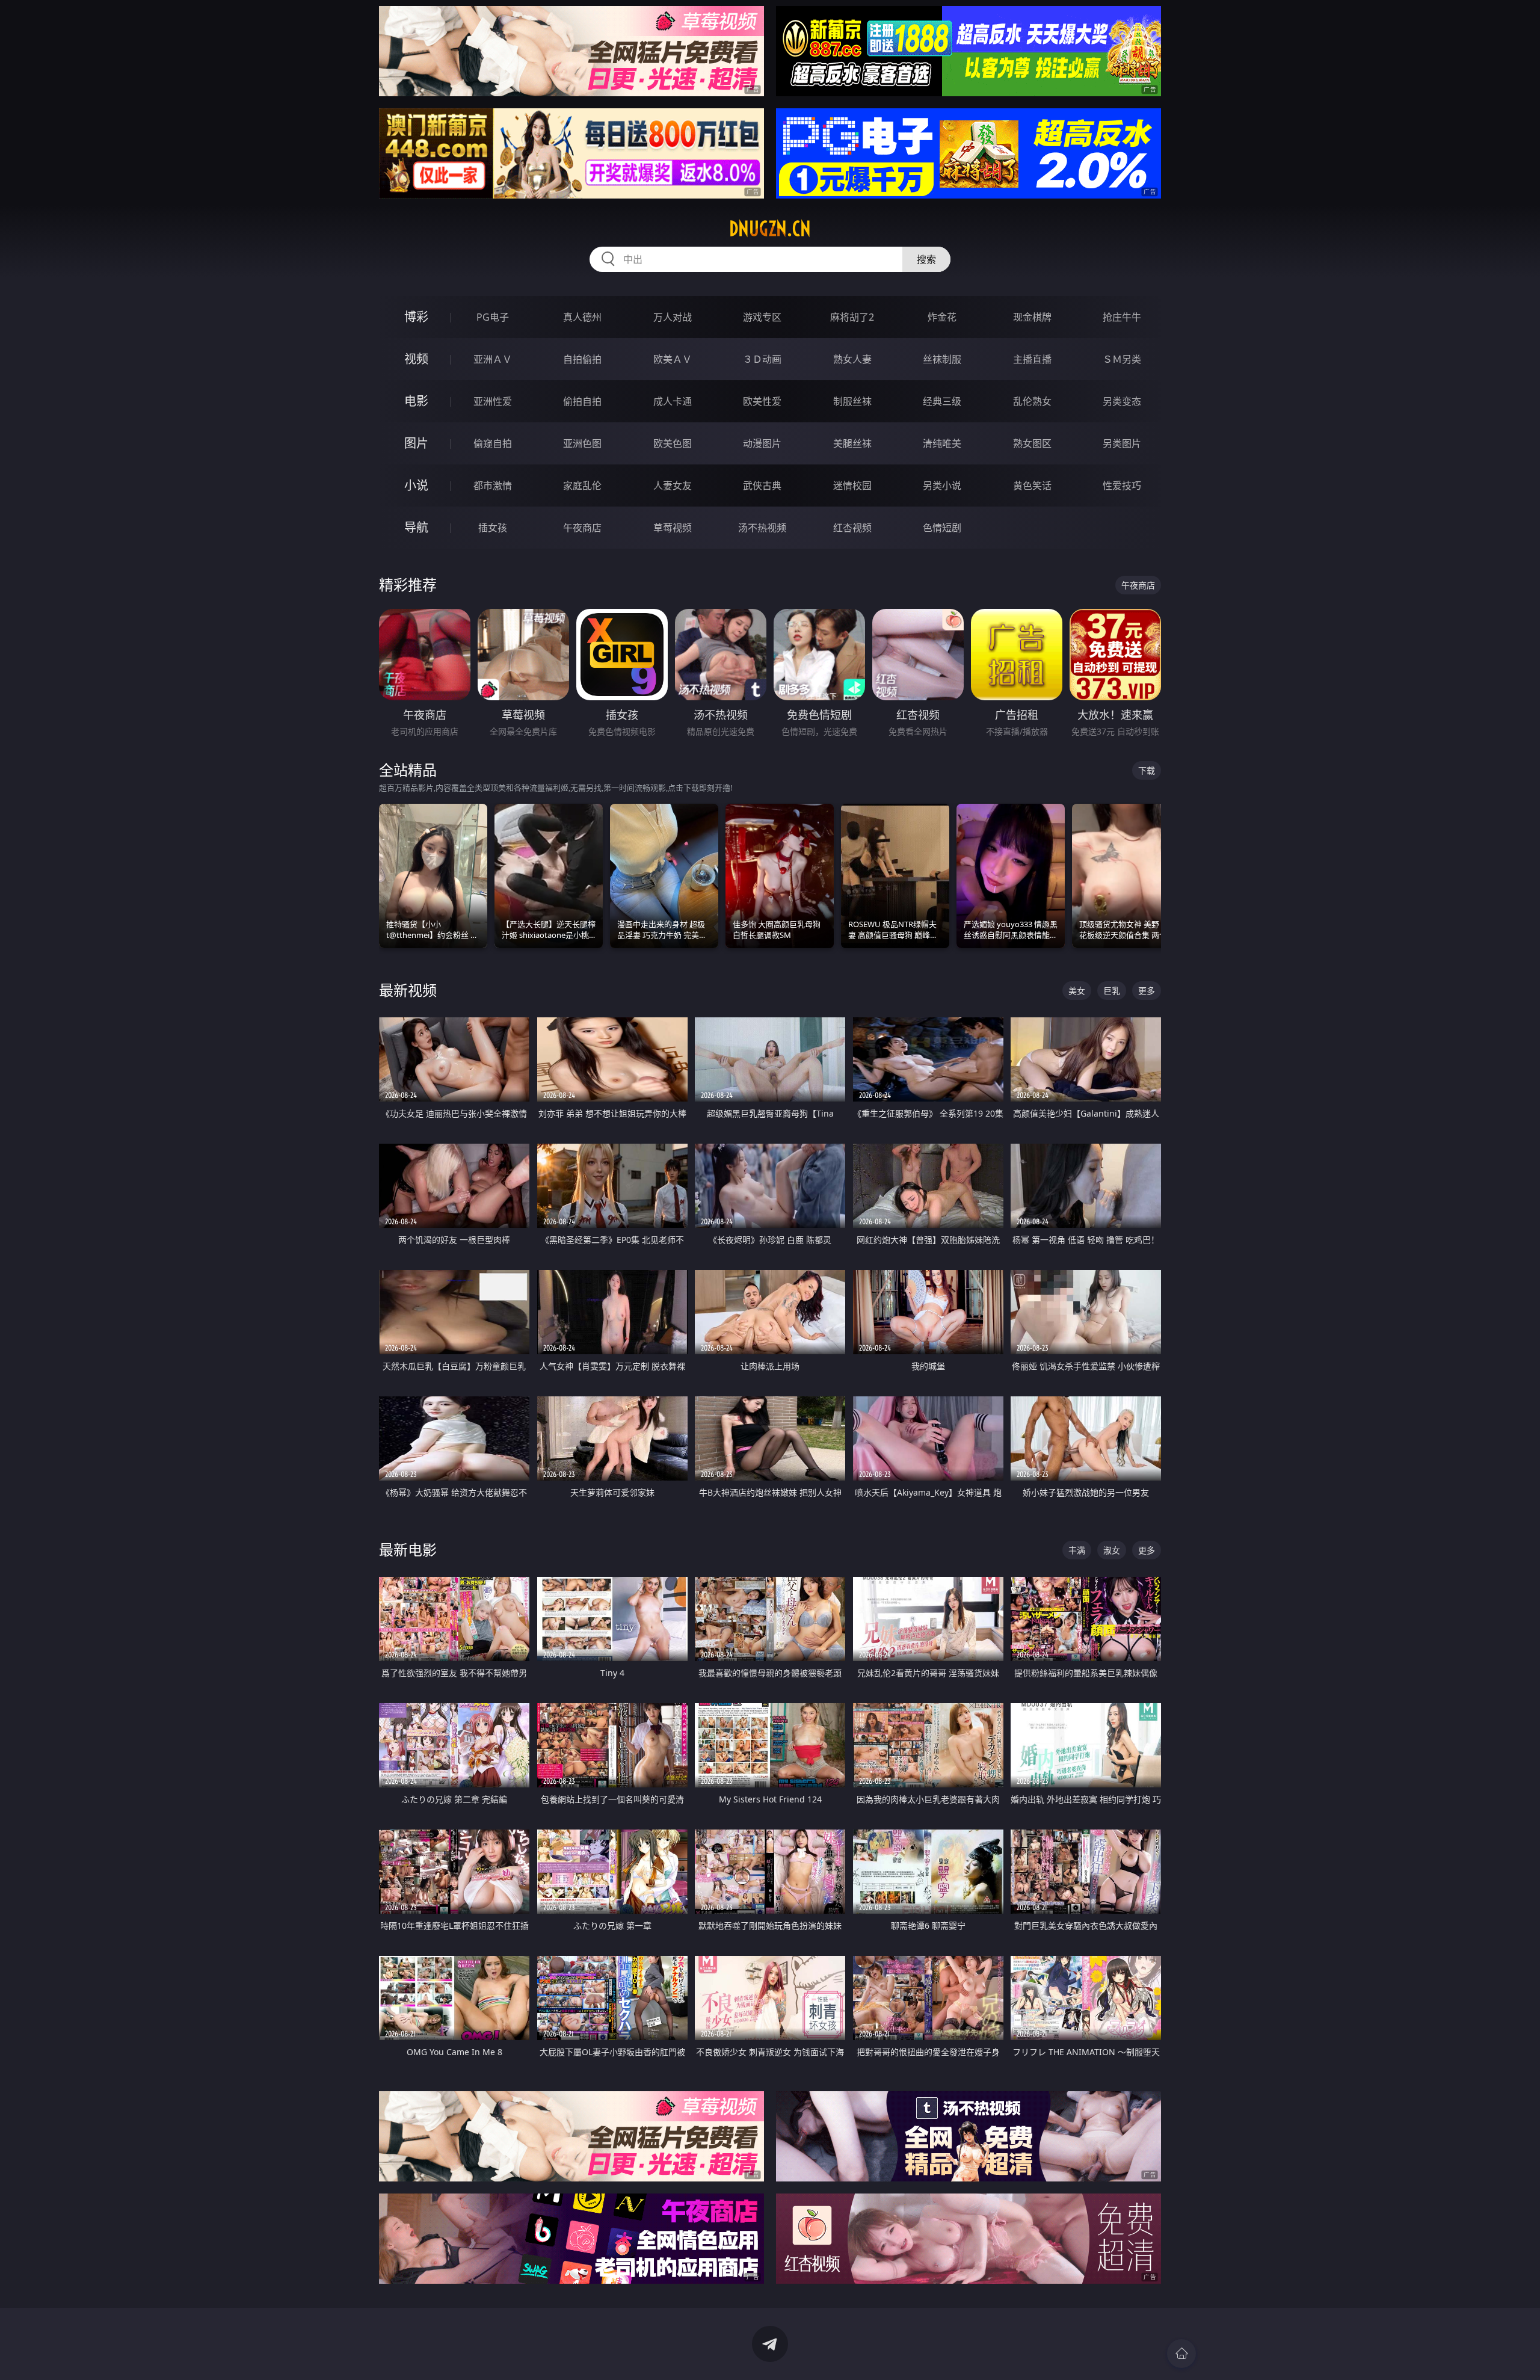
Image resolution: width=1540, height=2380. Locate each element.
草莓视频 (673, 528)
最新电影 (408, 1549)
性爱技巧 (1122, 486)
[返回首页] (1181, 2354)
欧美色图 (673, 443)
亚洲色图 (582, 443)
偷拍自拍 (582, 401)
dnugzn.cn (770, 229)
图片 (416, 443)
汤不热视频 (762, 528)
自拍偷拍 (582, 359)
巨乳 (1112, 991)
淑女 (1112, 1550)
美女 (1077, 991)
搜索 (926, 259)
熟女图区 (1032, 443)
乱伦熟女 (1032, 401)
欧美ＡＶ (673, 359)
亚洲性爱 (493, 401)
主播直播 (1032, 359)
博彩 (416, 317)
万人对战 (673, 317)
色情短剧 (942, 528)
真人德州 (582, 317)
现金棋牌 (1032, 317)
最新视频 (408, 990)
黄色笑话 (1032, 486)
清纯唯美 (942, 443)
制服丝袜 (852, 401)
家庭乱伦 (582, 486)
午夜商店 (582, 528)
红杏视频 (852, 528)
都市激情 (493, 486)
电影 (416, 401)
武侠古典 (762, 486)
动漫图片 (762, 443)
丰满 (1077, 1550)
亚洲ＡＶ (493, 359)
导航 (416, 527)
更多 (1147, 991)
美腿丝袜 (852, 443)
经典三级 (942, 401)
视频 (416, 359)
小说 (416, 485)
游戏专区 (762, 317)
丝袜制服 (942, 359)
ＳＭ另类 (1122, 359)
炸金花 (942, 317)
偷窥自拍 (493, 443)
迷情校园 (852, 486)
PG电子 (493, 317)
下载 (1147, 770)
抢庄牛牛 (1122, 317)
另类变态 (1122, 401)
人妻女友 (673, 486)
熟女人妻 (852, 359)
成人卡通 (673, 401)
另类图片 (1122, 443)
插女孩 (493, 528)
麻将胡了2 (852, 317)
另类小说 (942, 486)
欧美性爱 (762, 401)
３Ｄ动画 (762, 359)
